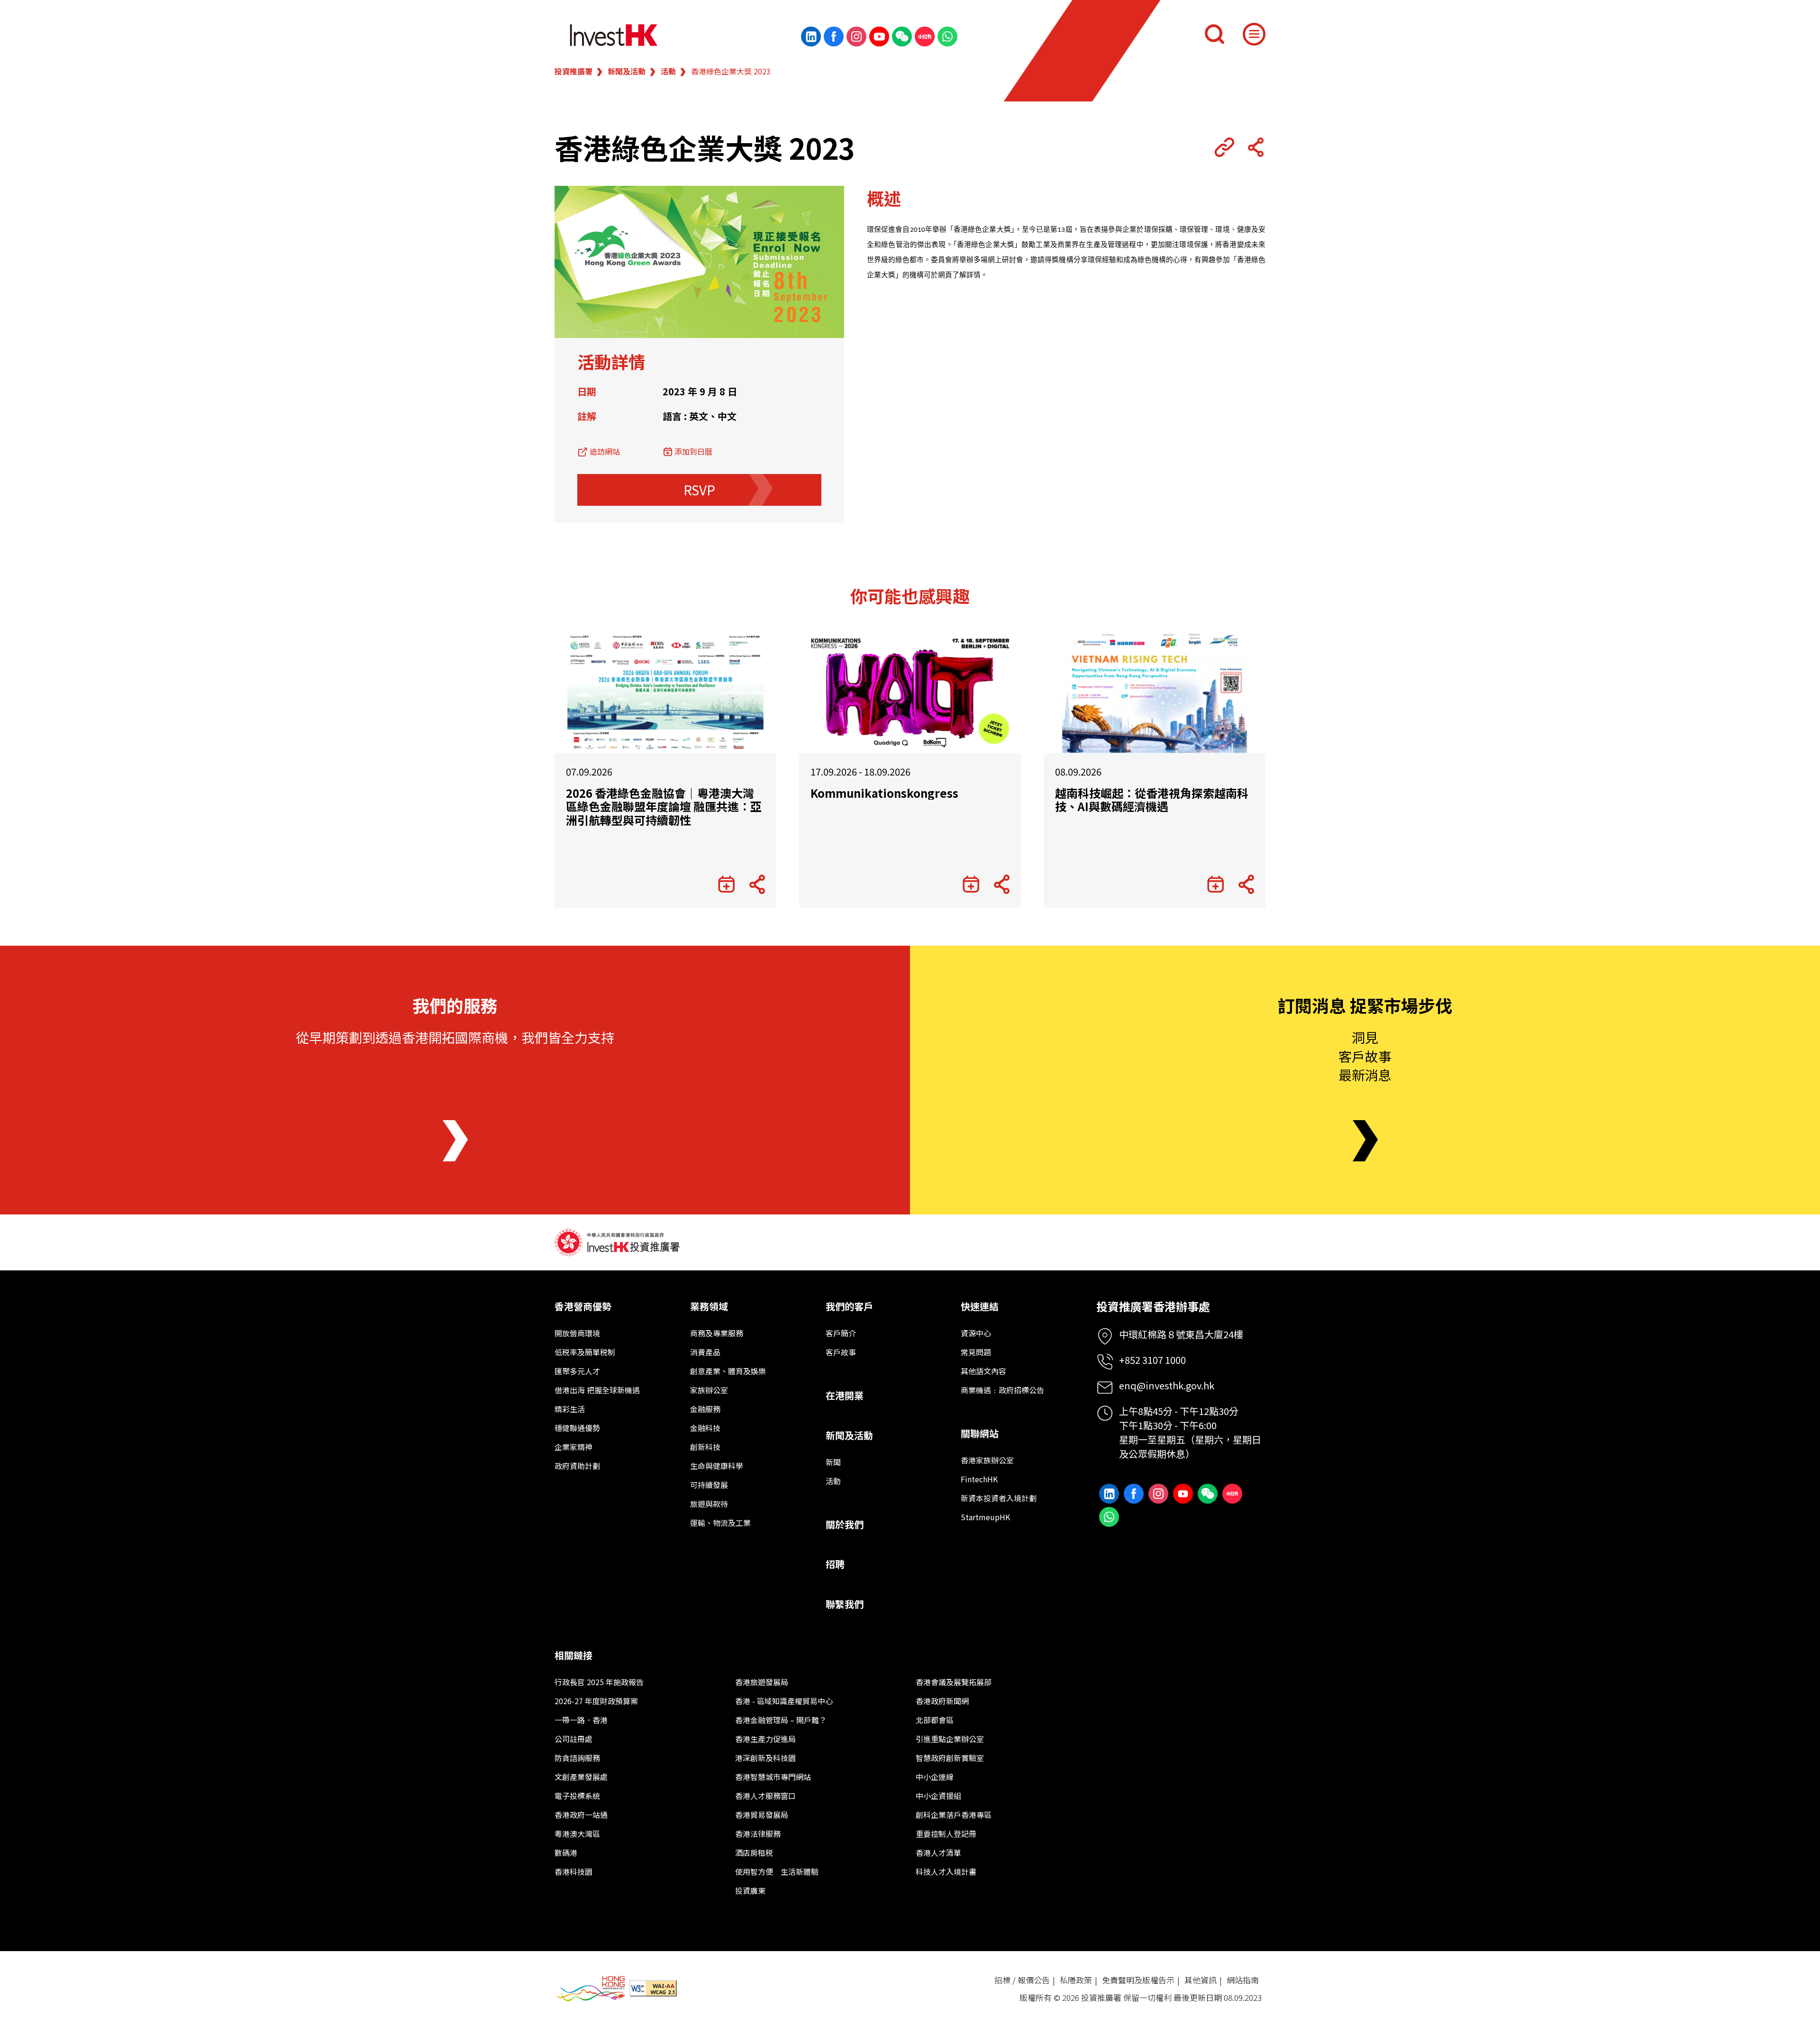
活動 (668, 71)
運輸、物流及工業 (720, 1523)
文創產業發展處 (581, 1777)
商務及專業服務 (717, 1333)
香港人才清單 (938, 1853)
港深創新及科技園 (765, 1758)
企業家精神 (573, 1447)
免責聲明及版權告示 (1138, 1980)
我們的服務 (455, 1005)
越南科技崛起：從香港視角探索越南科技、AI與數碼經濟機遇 (1152, 800)
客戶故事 (841, 1352)
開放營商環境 (577, 1333)
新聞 (833, 1462)
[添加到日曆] (726, 885)
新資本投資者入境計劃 (999, 1498)
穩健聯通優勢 (577, 1428)
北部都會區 (935, 1720)
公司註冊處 (573, 1739)
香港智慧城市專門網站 (773, 1777)
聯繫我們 (845, 1604)
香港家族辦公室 (987, 1460)
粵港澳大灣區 (577, 1834)
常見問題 (976, 1352)
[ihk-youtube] (879, 37)
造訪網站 (605, 451)
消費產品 (705, 1352)
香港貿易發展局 (762, 1815)
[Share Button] (1256, 147)
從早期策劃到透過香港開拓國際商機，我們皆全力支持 (455, 1037)
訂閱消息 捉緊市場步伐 (1365, 1005)
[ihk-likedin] (811, 37)
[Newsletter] (1365, 1141)
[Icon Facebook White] (834, 37)
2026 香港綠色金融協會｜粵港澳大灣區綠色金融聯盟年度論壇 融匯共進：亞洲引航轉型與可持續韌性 (664, 807)
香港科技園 (573, 1871)
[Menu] (1254, 34)
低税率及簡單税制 (585, 1352)
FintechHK (979, 1479)
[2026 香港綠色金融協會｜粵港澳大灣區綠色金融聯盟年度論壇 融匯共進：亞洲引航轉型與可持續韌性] (665, 692)
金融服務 (705, 1409)
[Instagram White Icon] (856, 37)
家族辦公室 (709, 1390)
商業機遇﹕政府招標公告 (1002, 1390)
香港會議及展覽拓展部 (954, 1682)
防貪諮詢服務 (577, 1758)
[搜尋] (1214, 34)
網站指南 (1243, 1980)
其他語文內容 (983, 1371)
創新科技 (705, 1447)
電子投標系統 (577, 1796)
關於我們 (845, 1524)
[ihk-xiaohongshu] (925, 37)
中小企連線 (935, 1777)
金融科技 (705, 1428)
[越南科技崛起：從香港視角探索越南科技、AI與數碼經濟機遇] (1155, 692)
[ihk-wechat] (902, 37)
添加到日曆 (693, 451)
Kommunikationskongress (884, 793)
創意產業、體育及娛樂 (728, 1371)
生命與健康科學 (717, 1466)
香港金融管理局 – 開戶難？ (781, 1720)
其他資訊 (1201, 1980)
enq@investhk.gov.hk (1167, 1385)
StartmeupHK (985, 1517)
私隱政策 (1076, 1980)
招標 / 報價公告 (1022, 1980)
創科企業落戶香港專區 (954, 1815)
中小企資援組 (938, 1796)
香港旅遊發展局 (762, 1682)
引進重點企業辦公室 (950, 1739)
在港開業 (845, 1395)
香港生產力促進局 (765, 1739)
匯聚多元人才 (577, 1371)
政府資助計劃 (577, 1466)
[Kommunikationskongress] (910, 692)
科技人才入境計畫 (946, 1871)
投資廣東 (750, 1890)
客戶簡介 (841, 1333)
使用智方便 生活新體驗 (777, 1871)
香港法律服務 (758, 1834)
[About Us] (455, 1141)
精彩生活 (570, 1409)
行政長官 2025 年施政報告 (599, 1682)
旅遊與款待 (709, 1504)
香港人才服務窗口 (765, 1796)
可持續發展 (709, 1485)
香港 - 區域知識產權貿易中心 (784, 1701)
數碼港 (566, 1853)
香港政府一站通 (581, 1815)
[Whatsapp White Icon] (947, 37)
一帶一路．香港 (581, 1720)
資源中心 (976, 1333)
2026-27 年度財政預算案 (596, 1701)
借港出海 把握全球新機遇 (597, 1390)
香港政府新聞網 (942, 1701)
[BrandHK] (590, 1989)
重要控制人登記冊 (946, 1834)
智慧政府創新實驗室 (950, 1758)
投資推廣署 (573, 71)
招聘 (835, 1564)
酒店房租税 (754, 1853)
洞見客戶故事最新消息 (1365, 1056)
